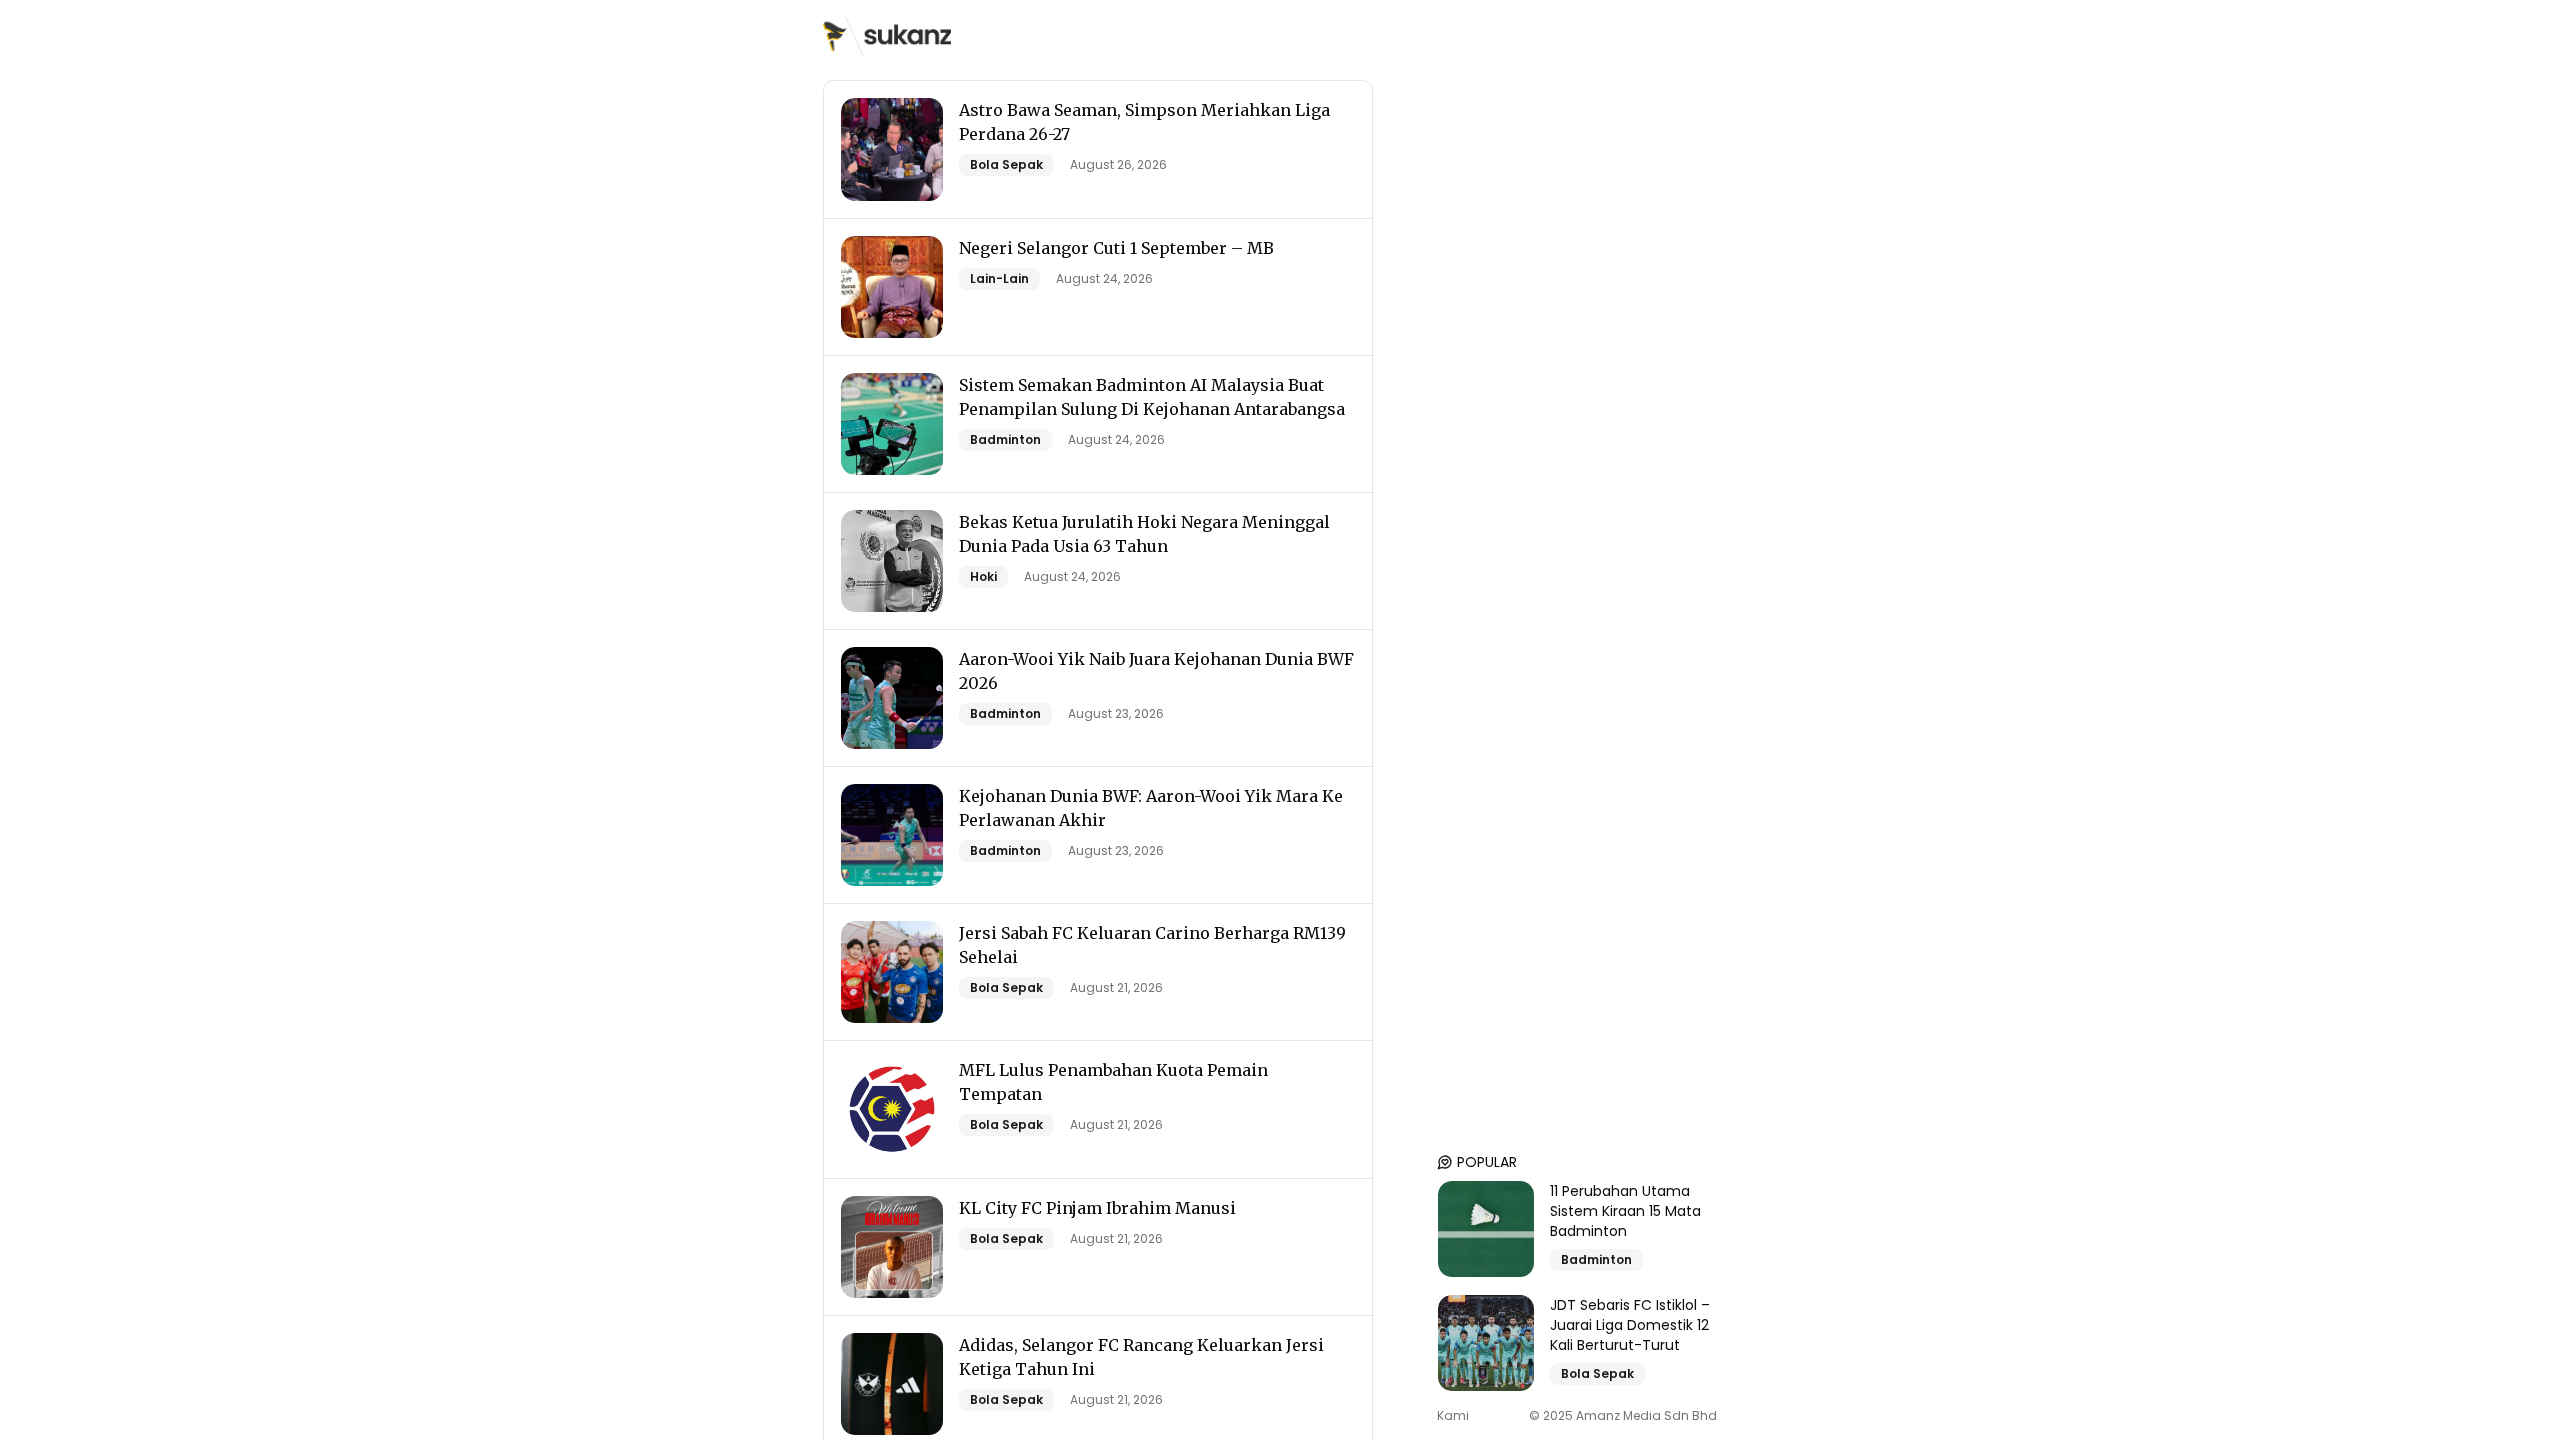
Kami (1453, 1416)
